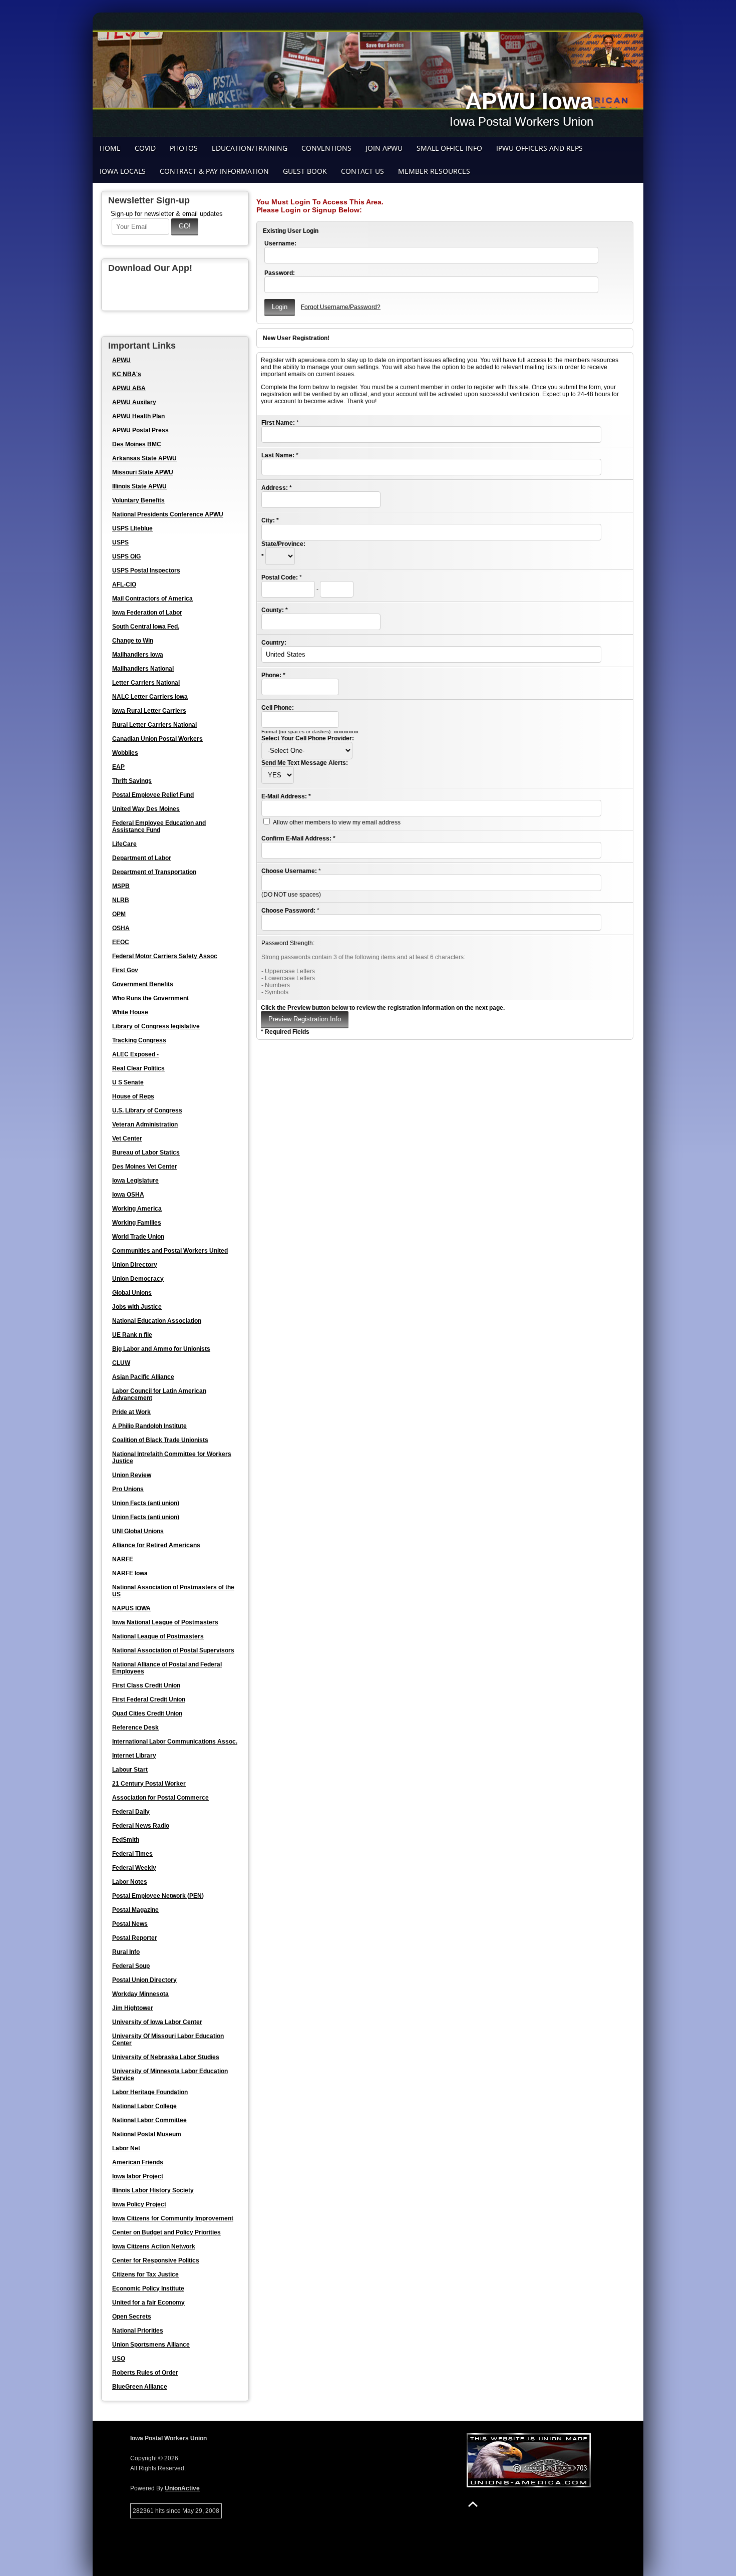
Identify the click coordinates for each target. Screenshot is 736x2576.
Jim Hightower (133, 2008)
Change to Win (133, 641)
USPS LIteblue (132, 528)
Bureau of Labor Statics (146, 1153)
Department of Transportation (154, 872)
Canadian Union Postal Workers (157, 739)
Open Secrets (132, 2317)
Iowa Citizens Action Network (154, 2246)
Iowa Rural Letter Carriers (149, 711)
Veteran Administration (145, 1124)
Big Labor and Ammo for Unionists (161, 1349)
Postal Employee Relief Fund (153, 795)
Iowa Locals (123, 171)
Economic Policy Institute (148, 2288)
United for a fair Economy (148, 2303)
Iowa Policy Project (139, 2204)
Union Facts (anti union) (146, 1503)
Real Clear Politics (138, 1068)
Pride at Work (131, 1412)
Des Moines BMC (137, 444)
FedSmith (126, 1840)
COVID (145, 148)
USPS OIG (126, 556)
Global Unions (132, 1293)
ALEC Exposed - (135, 1054)
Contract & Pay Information (214, 171)
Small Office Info (449, 148)
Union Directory (135, 1265)
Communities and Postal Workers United (170, 1251)
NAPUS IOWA (131, 1608)
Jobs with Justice (137, 1307)
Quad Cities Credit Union (147, 1713)
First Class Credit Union (146, 1685)
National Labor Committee (149, 2120)
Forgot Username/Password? (341, 307)
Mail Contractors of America (152, 599)
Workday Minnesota (140, 1994)
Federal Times (132, 1854)
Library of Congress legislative (156, 1026)
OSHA (121, 928)
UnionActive (182, 2488)
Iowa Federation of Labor (147, 613)
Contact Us (362, 171)
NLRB (121, 900)
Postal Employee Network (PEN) (158, 1896)
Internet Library (134, 1756)
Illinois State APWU (139, 486)
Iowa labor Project (138, 2176)
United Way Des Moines (146, 809)
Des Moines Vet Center (145, 1167)
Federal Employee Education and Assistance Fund (159, 826)
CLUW (121, 1363)
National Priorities (138, 2331)
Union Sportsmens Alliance (151, 2345)
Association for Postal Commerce (160, 1798)
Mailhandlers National (143, 669)
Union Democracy (138, 1279)
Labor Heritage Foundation (150, 2092)
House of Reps (133, 1096)
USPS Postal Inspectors (146, 570)
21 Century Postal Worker (149, 1784)
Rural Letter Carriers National (154, 725)
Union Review (132, 1475)
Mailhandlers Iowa (138, 655)
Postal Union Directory (144, 1980)
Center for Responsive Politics (156, 2260)
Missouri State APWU (143, 472)
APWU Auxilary (134, 402)
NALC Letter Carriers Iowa (150, 697)
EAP (118, 767)
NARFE (123, 1559)
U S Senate (128, 1082)
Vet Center (127, 1138)
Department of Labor (142, 858)
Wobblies (125, 753)
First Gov (125, 970)
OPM (119, 914)
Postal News (130, 1924)
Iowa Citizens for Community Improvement (173, 2218)
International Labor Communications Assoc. (175, 1742)
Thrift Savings (132, 781)
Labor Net (126, 2148)
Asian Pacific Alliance (143, 1377)
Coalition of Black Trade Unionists (160, 1440)
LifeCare (124, 844)
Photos (184, 148)
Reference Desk (135, 1728)
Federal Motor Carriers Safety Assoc (165, 956)
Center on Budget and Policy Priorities (166, 2232)
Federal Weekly (134, 1868)
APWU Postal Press (140, 430)
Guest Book (305, 171)
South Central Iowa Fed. (146, 627)
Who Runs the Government (150, 998)
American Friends (138, 2162)
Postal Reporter (135, 1938)
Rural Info (126, 1952)
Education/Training (250, 148)
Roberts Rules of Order (145, 2373)
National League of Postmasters (158, 1636)
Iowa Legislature (135, 1181)
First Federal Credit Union (149, 1699)
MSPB (121, 886)
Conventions (326, 148)
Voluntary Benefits (138, 500)
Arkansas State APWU (144, 458)
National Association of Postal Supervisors (173, 1650)
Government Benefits (143, 984)
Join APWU (384, 148)
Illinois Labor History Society (153, 2190)
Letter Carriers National (146, 683)
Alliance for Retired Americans (156, 1545)
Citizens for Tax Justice (145, 2274)
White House (130, 1012)
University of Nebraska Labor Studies (166, 2057)
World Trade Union (138, 1237)
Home (110, 148)
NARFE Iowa (130, 1573)
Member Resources (434, 171)
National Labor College (144, 2106)
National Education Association (157, 1321)
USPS (120, 542)
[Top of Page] (473, 2504)
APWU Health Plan (138, 416)
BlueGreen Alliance (140, 2387)
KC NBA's (127, 374)
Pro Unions (128, 1489)
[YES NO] (278, 775)
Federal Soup (131, 1966)
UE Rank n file (132, 1335)
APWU (121, 360)
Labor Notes (130, 1882)
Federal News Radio (141, 1826)
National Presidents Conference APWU (168, 514)
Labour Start (130, 1770)
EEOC (121, 942)
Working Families (137, 1223)
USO (119, 2359)
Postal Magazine (135, 1910)
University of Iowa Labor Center (157, 2022)
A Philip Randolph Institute (149, 1426)
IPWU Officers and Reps (539, 148)
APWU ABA (129, 388)
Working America (137, 1209)
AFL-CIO (124, 585)
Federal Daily (131, 1812)
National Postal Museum (147, 2134)
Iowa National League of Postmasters (165, 1622)
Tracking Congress (139, 1040)
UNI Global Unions (138, 1531)
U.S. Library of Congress (147, 1110)
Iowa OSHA (128, 1195)
